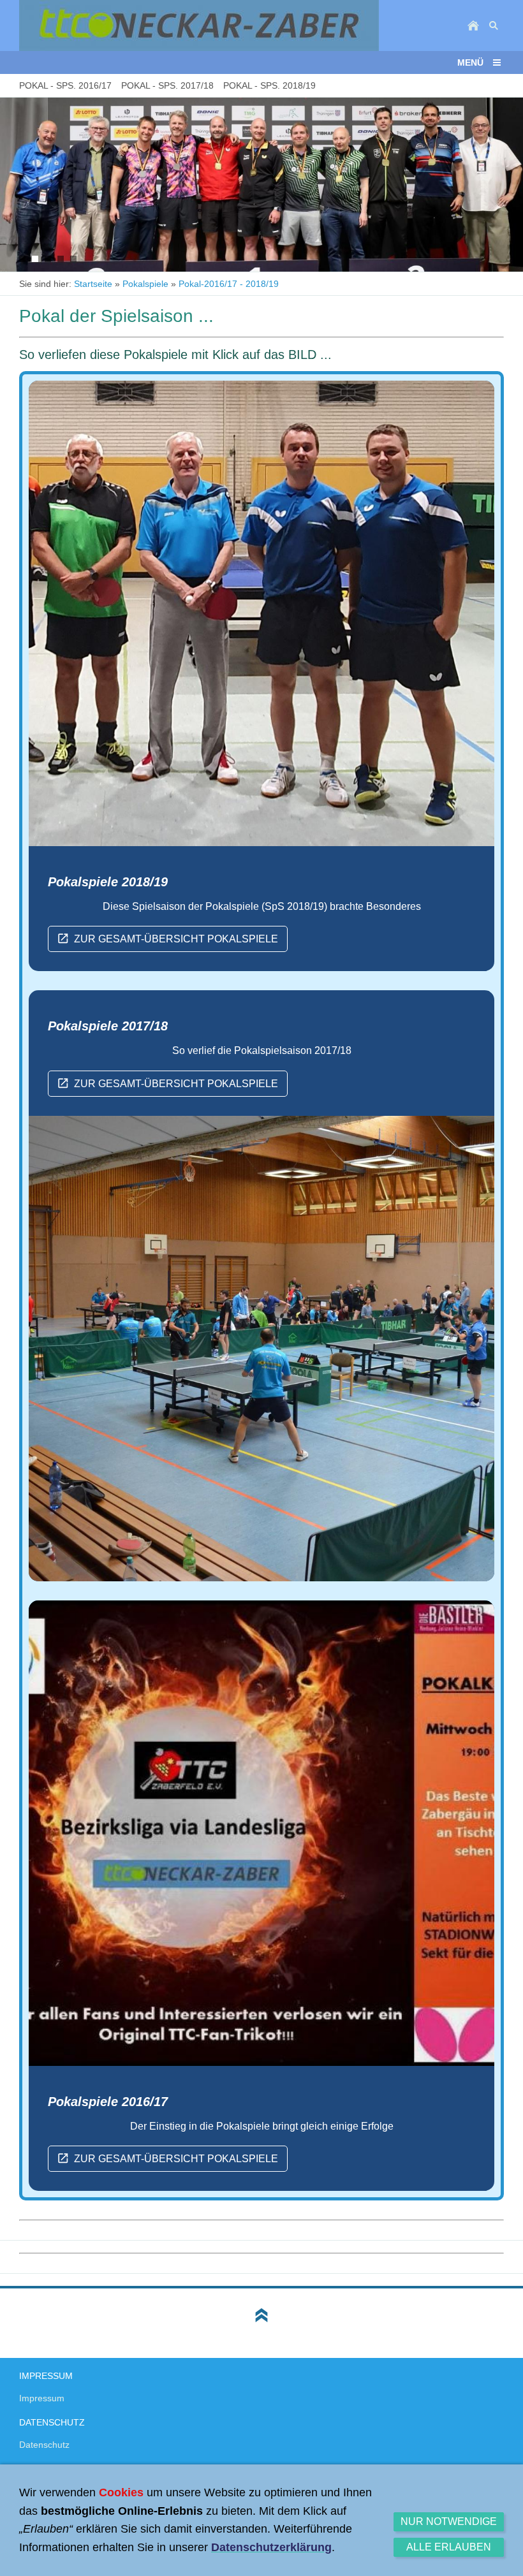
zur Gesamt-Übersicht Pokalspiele (176, 939)
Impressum (42, 2398)
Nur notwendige (449, 2521)
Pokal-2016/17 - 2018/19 (229, 284)
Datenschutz (44, 2445)
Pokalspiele (145, 284)
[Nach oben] (261, 2315)
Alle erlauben (449, 2547)
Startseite (93, 284)
